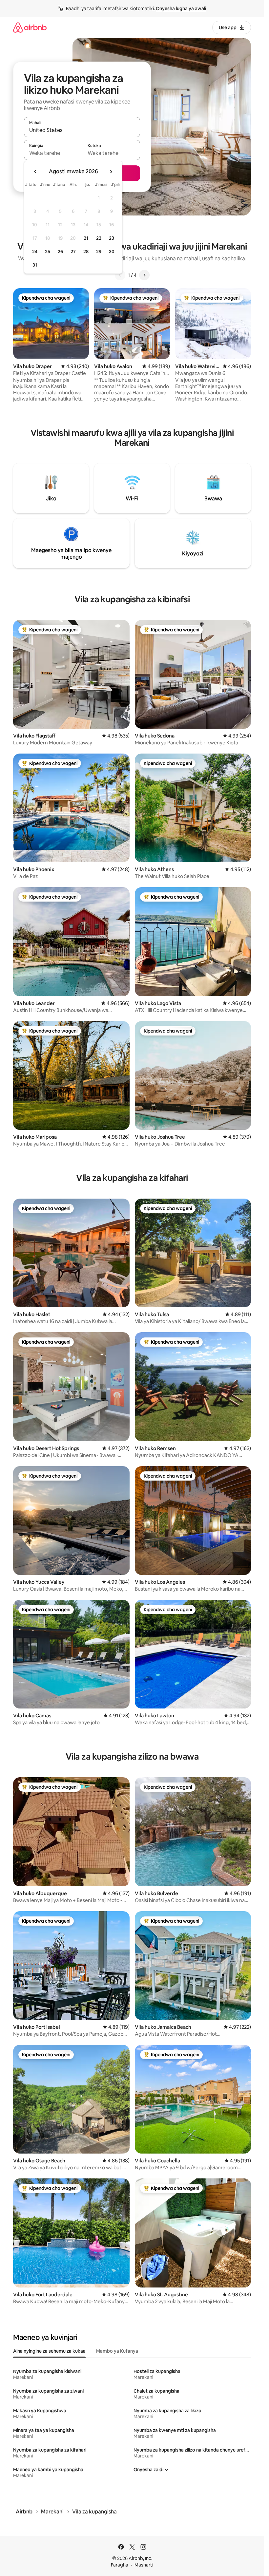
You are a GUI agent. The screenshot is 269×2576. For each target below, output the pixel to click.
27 (73, 252)
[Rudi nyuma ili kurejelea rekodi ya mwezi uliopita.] (35, 172)
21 (86, 238)
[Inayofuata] (144, 275)
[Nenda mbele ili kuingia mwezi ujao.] (111, 172)
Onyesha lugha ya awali (181, 9)
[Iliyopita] (120, 275)
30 (112, 252)
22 (99, 238)
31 (35, 265)
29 (99, 252)
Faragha (120, 2565)
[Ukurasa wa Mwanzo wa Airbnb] (30, 27)
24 (35, 252)
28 (86, 252)
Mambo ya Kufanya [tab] (117, 2351)
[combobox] (82, 130)
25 (48, 252)
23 (112, 238)
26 (60, 252)
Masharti (144, 2565)
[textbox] (53, 153)
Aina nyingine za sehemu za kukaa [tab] (49, 2351)
